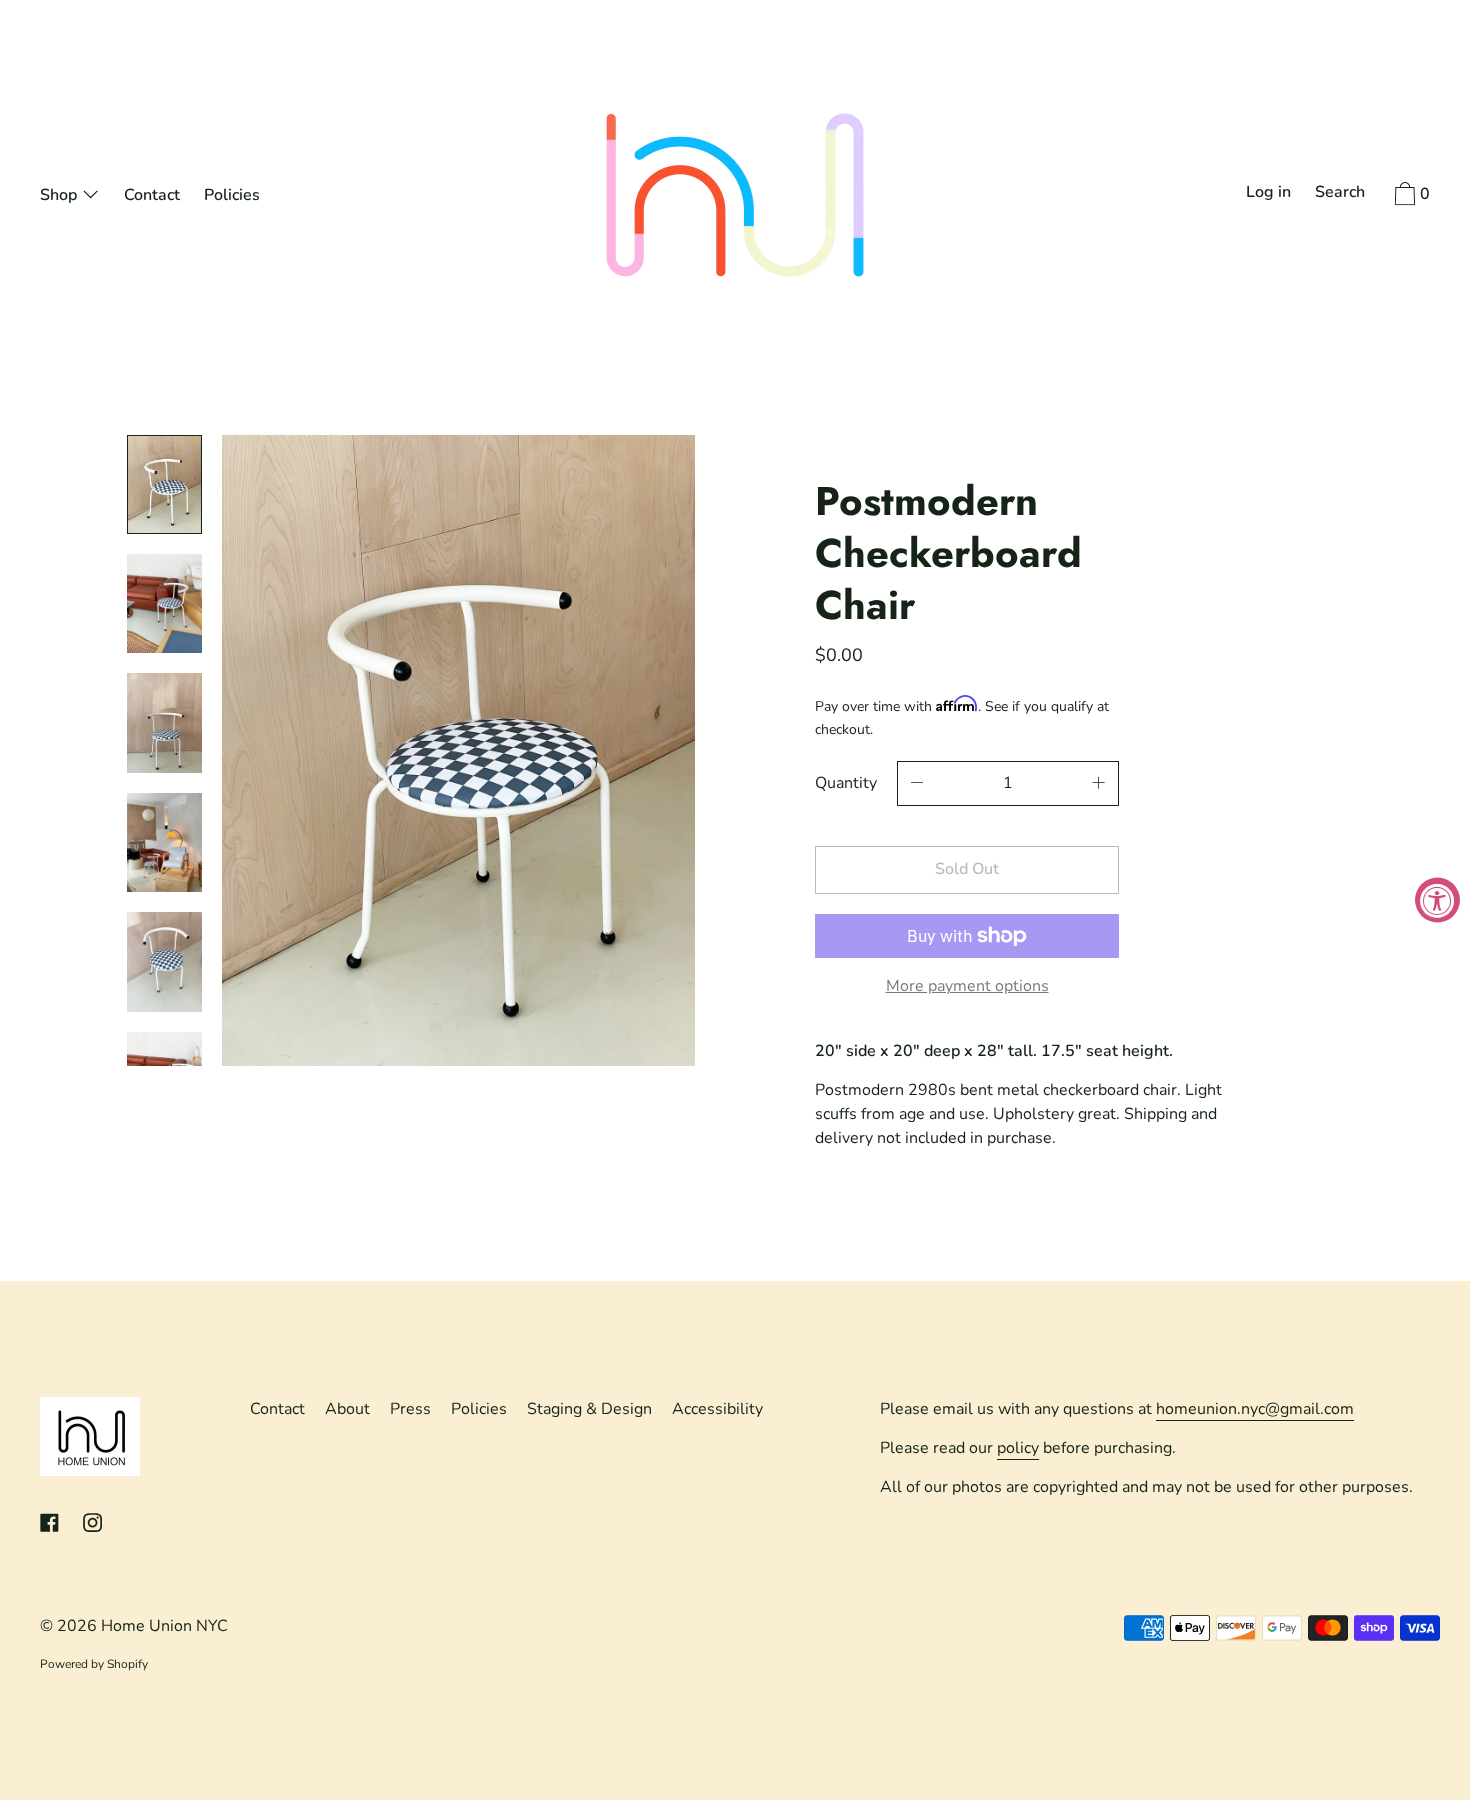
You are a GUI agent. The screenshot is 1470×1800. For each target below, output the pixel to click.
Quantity (846, 783)
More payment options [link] (967, 986)
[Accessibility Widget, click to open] (1437, 900)
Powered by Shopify (94, 1664)
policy (1018, 1448)
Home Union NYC (164, 1626)
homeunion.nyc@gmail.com (1255, 1409)
